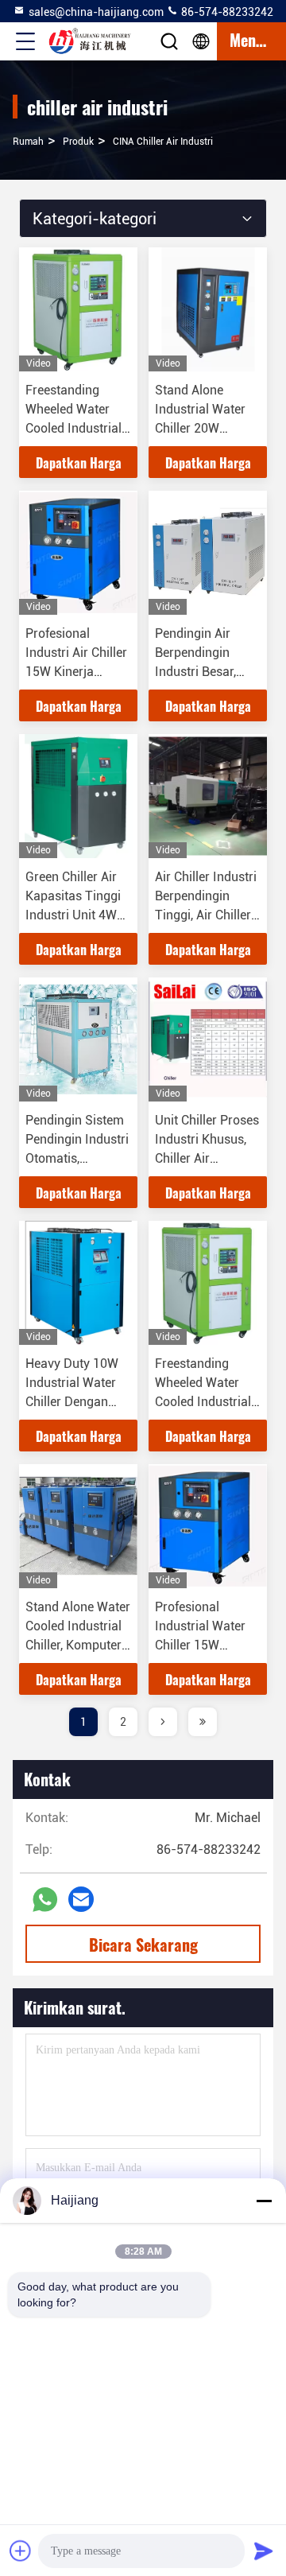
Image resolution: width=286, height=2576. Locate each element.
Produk (78, 142)
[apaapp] (45, 1900)
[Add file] (21, 2551)
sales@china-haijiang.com (96, 12)
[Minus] (264, 2201)
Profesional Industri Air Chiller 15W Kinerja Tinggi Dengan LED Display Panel (77, 672)
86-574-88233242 (226, 12)
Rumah (28, 142)
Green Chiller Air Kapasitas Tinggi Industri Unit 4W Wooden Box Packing (73, 915)
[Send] (264, 2551)
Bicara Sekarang (143, 1945)
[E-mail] (81, 1899)
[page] (163, 1722)
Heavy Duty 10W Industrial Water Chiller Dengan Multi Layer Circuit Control (77, 1402)
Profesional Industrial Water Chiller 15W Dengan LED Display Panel (200, 1645)
